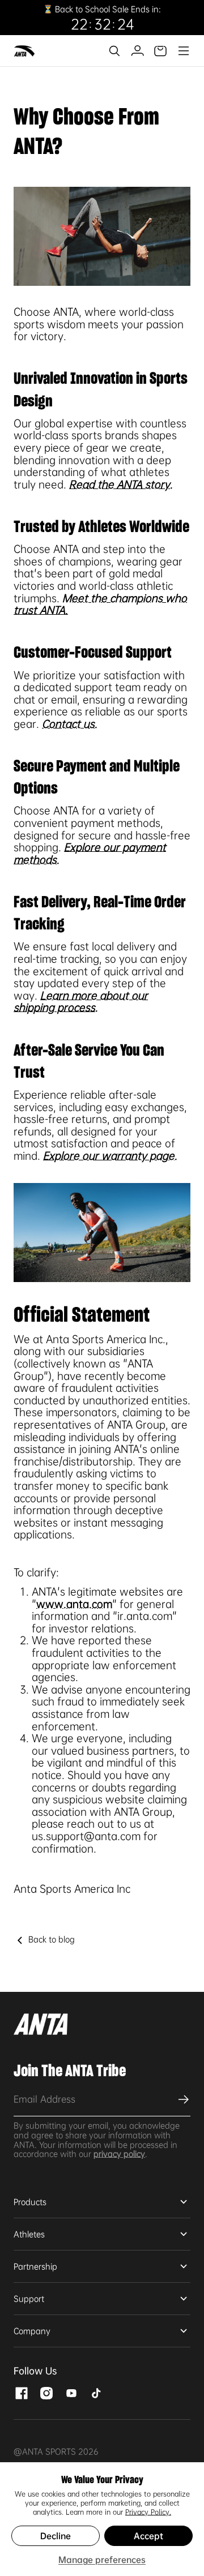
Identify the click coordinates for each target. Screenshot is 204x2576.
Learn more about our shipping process (81, 1002)
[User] (137, 51)
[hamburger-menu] (183, 51)
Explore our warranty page (109, 1156)
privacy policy (119, 2154)
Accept (148, 2536)
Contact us (68, 724)
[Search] (114, 51)
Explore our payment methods (90, 854)
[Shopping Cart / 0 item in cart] (160, 51)
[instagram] (46, 2392)
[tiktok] (96, 2392)
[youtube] (71, 2392)
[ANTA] (25, 51)
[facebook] (22, 2392)
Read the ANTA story (120, 485)
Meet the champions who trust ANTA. (100, 605)
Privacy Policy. (148, 2512)
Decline (56, 2536)
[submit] (182, 2099)
